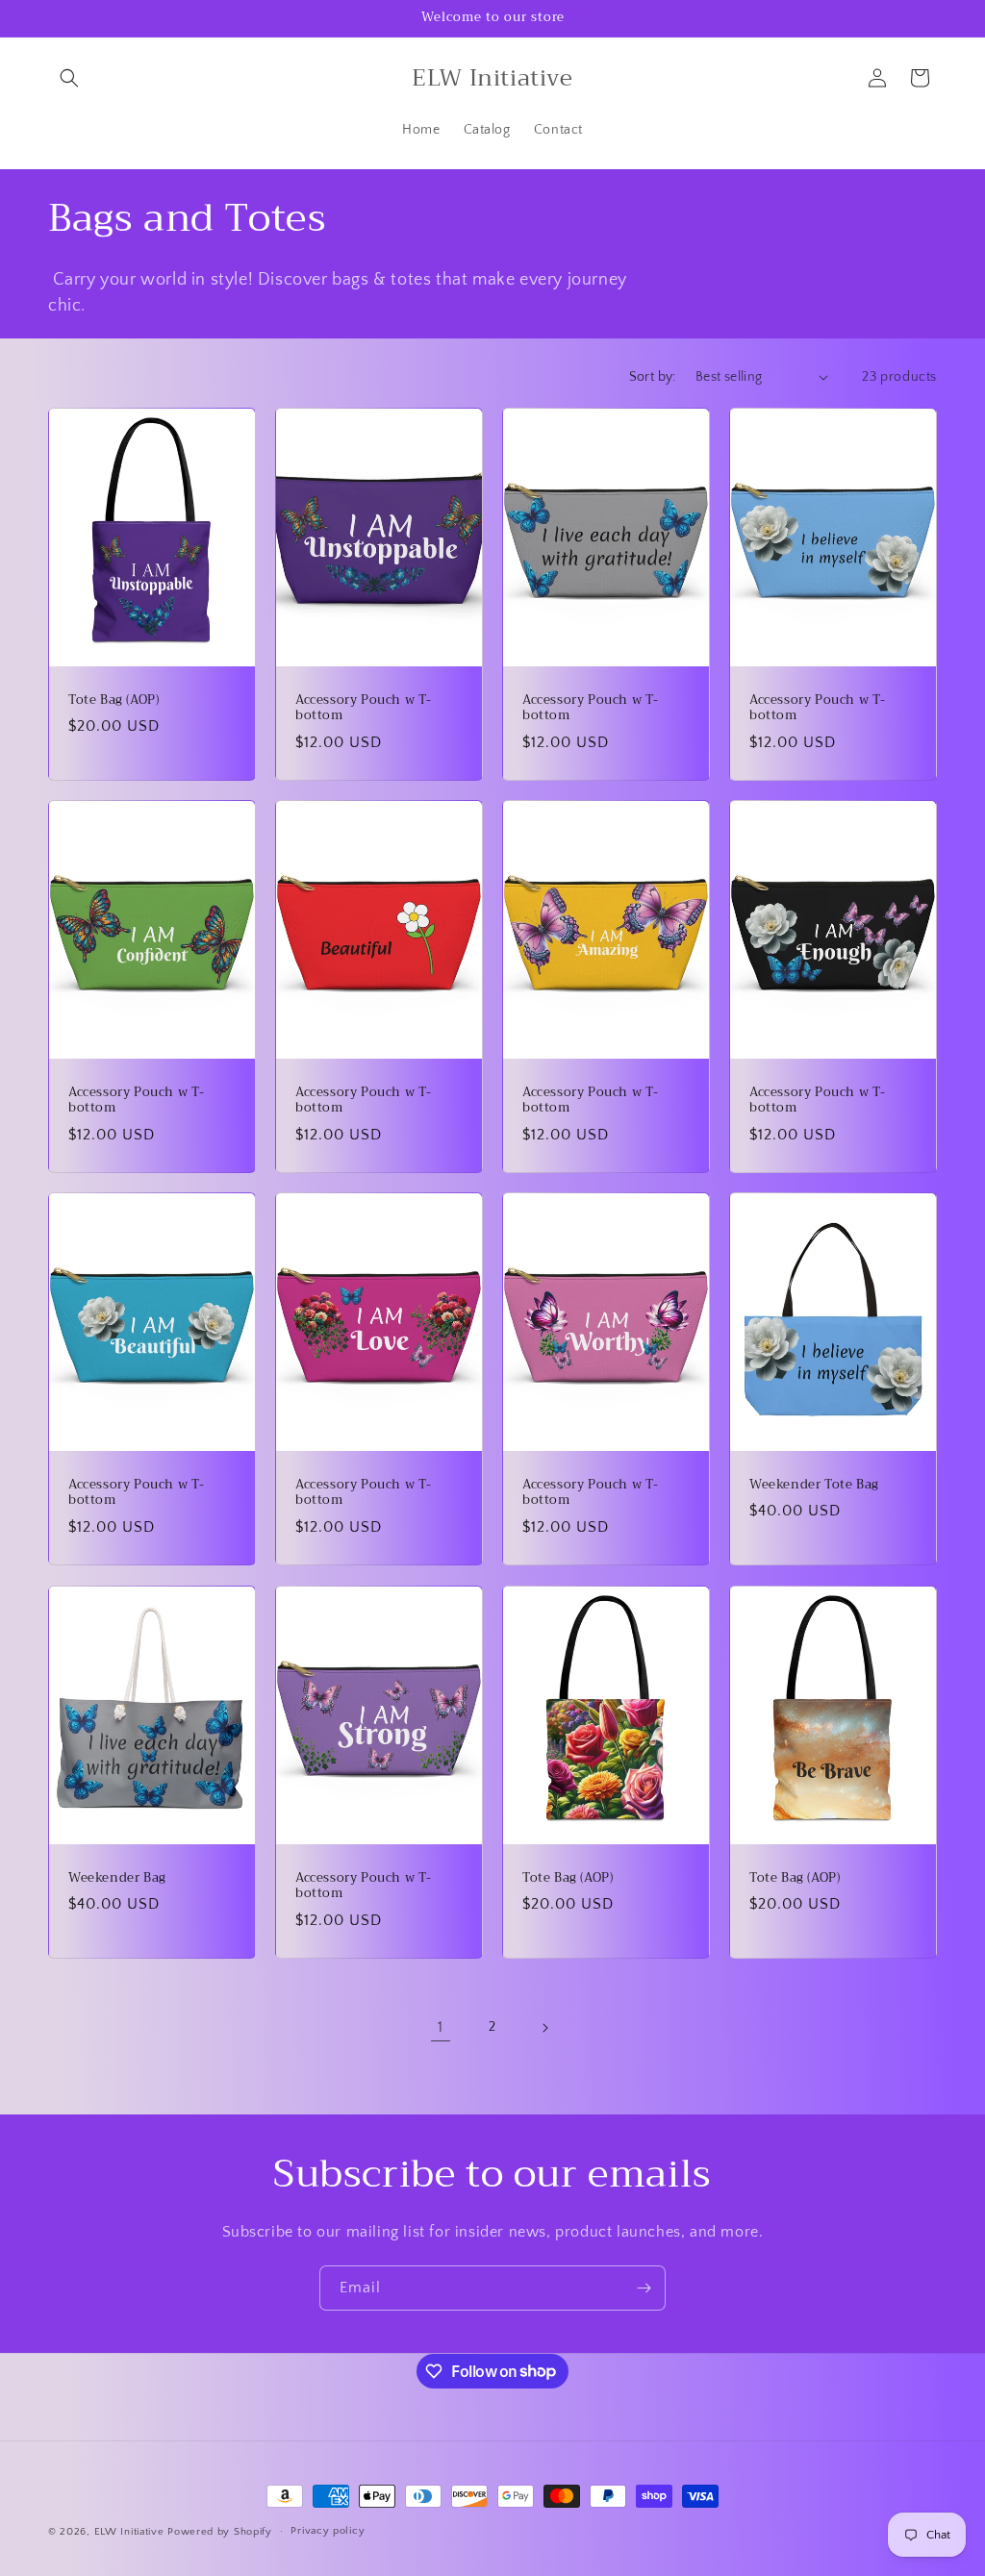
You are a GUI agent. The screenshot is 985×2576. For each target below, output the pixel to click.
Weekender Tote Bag (814, 1485)
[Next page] (544, 2028)
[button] (69, 78)
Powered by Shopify (220, 2532)
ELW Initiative (129, 2532)
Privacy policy (328, 2531)
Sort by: (653, 377)
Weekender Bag (117, 1877)
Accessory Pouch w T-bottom (364, 708)
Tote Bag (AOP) (114, 700)
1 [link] (441, 2027)
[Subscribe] (644, 2288)
